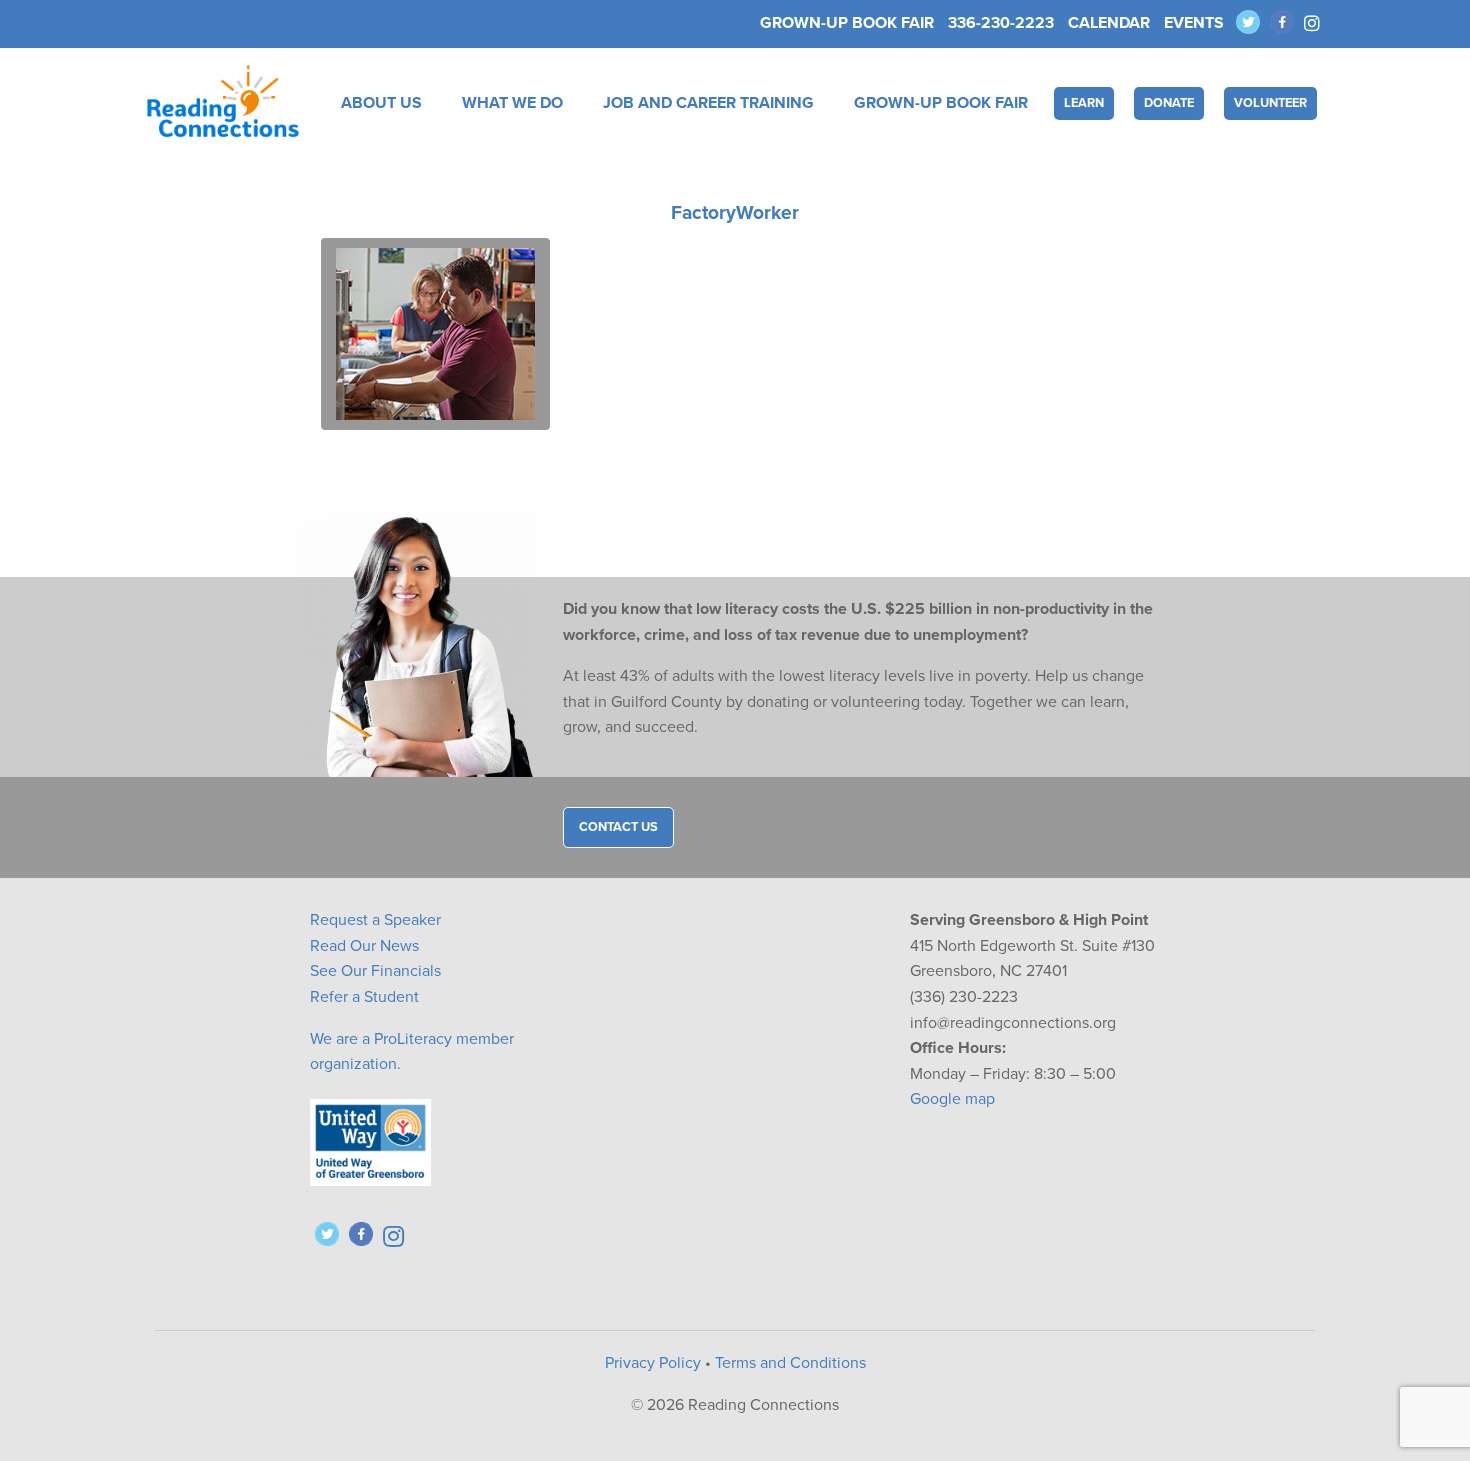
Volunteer (1270, 103)
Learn (1084, 103)
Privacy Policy (653, 1363)
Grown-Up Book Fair (847, 23)
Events (1194, 23)
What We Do (512, 103)
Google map (952, 1099)
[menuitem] (385, 103)
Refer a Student (364, 997)
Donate (1169, 103)
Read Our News (364, 946)
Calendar (1109, 23)
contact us (618, 827)
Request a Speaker (375, 920)
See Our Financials (375, 971)
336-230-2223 (1001, 23)
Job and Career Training (708, 103)
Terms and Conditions (790, 1363)
